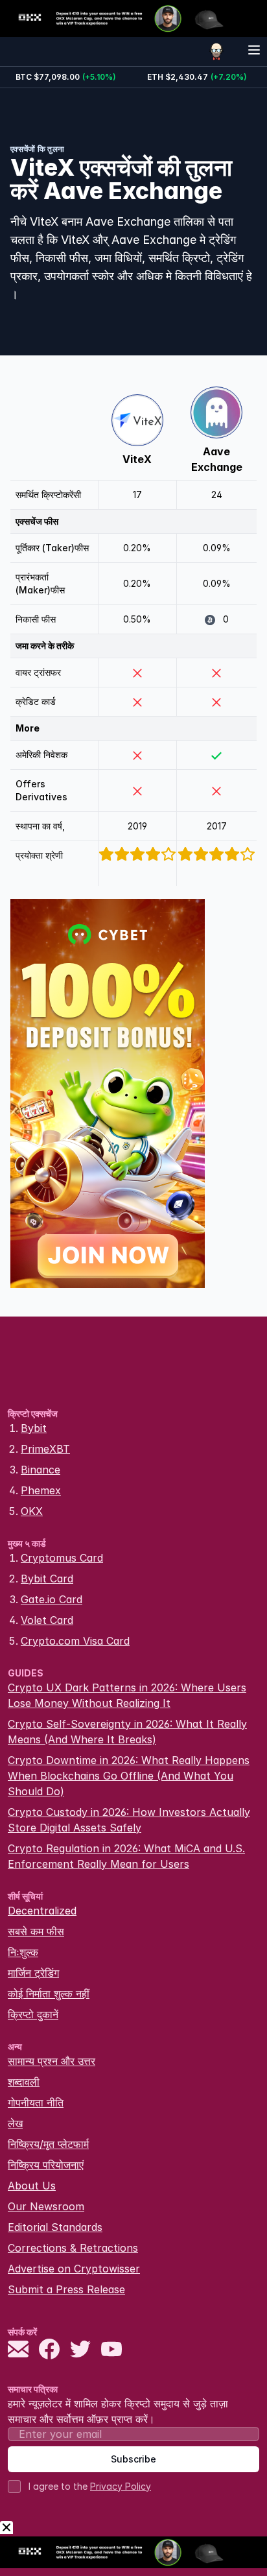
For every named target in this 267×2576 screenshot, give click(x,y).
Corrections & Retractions (73, 2248)
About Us (32, 2186)
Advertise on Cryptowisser (74, 2269)
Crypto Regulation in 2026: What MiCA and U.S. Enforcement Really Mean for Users (126, 1856)
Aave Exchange (217, 459)
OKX (32, 1511)
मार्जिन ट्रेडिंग (33, 1973)
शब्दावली (24, 2082)
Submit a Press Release (66, 2289)
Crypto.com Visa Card (75, 1641)
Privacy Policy (121, 2486)
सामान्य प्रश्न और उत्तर (52, 2061)
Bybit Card (47, 1579)
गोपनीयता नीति (36, 2103)
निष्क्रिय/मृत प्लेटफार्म (48, 2144)
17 (137, 495)
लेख (15, 2123)
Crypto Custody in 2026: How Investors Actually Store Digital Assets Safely (129, 1820)
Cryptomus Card (62, 1558)
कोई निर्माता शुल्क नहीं (49, 1994)
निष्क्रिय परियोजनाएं (46, 2165)
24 (217, 495)
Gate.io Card (52, 1599)
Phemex (41, 1490)
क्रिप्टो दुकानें (33, 2014)
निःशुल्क (23, 1952)
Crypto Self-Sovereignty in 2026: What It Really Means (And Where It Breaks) (127, 1732)
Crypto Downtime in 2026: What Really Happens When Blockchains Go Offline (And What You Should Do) (129, 1776)
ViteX (137, 459)
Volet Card (47, 1620)
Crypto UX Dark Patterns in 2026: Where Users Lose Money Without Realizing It (127, 1695)
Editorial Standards (55, 2227)
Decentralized (42, 1911)
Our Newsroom (46, 2206)
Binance (41, 1470)
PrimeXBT (45, 1449)
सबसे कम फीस (36, 1931)
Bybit (34, 1428)
